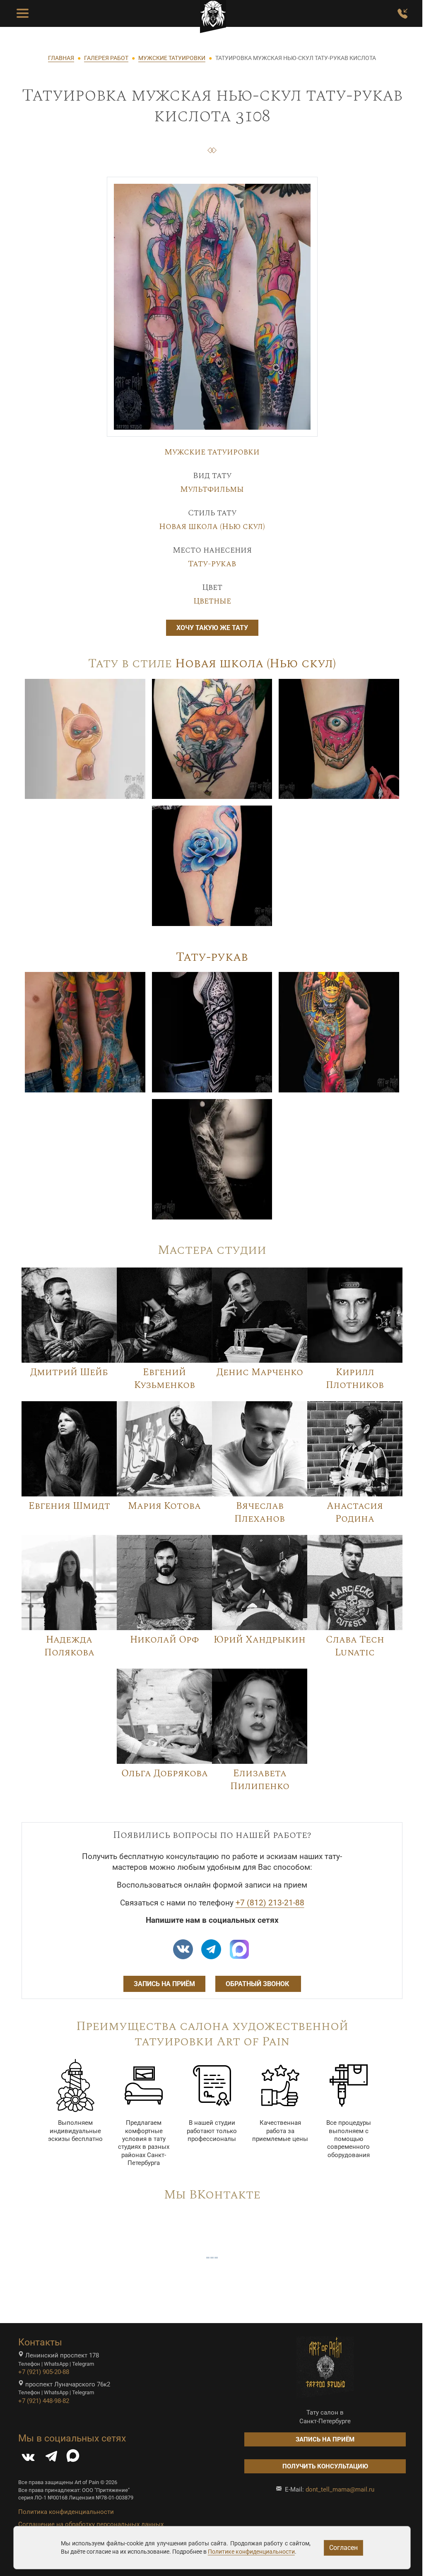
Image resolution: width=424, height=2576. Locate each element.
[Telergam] (211, 1949)
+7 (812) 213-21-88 (270, 1903)
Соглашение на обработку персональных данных (91, 2524)
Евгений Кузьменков (165, 1379)
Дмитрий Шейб (69, 1372)
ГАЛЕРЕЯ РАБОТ (106, 58)
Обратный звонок (258, 1984)
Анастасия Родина (355, 1512)
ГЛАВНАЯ (61, 58)
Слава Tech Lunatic (355, 1646)
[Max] (239, 1949)
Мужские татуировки (212, 452)
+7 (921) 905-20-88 (44, 2372)
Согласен (343, 2548)
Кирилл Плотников (355, 1379)
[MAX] (73, 2458)
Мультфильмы (212, 489)
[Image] (85, 738)
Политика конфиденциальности (66, 2512)
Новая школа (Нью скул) (212, 527)
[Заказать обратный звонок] (402, 14)
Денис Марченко (260, 1372)
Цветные (212, 601)
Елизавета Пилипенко (260, 1780)
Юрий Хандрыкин (260, 1640)
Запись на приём (164, 1984)
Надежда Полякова (69, 1646)
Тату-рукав (212, 564)
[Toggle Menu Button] (23, 14)
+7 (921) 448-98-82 (44, 2401)
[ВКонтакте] (28, 2458)
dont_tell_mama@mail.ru (340, 2489)
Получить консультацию (325, 2466)
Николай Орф (164, 1640)
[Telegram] (51, 2458)
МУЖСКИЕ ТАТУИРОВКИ (172, 58)
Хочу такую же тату (212, 628)
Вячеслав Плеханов (260, 1512)
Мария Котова (164, 1506)
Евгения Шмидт (69, 1506)
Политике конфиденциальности (251, 2552)
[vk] (183, 1949)
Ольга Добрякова (165, 1773)
